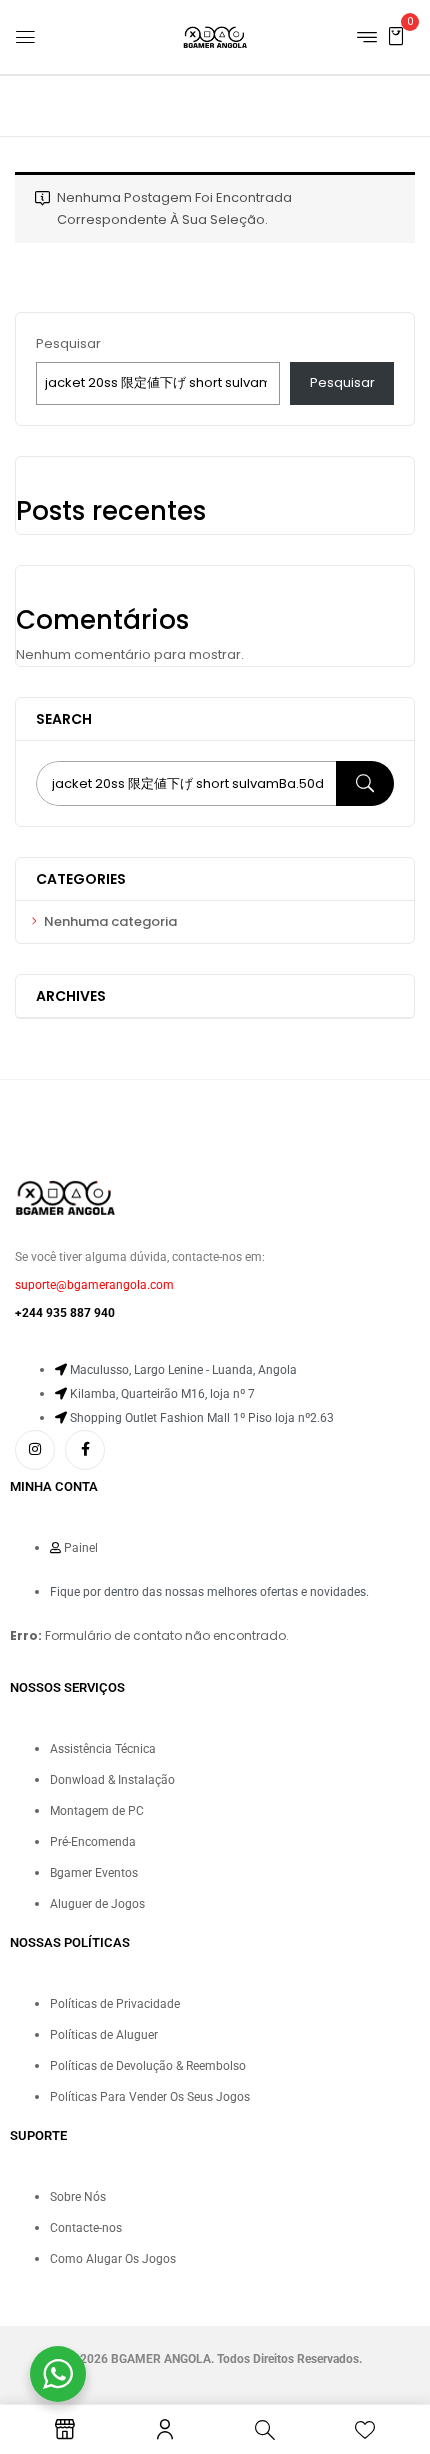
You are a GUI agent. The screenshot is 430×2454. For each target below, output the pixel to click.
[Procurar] (365, 783)
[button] (396, 35)
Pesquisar (68, 343)
